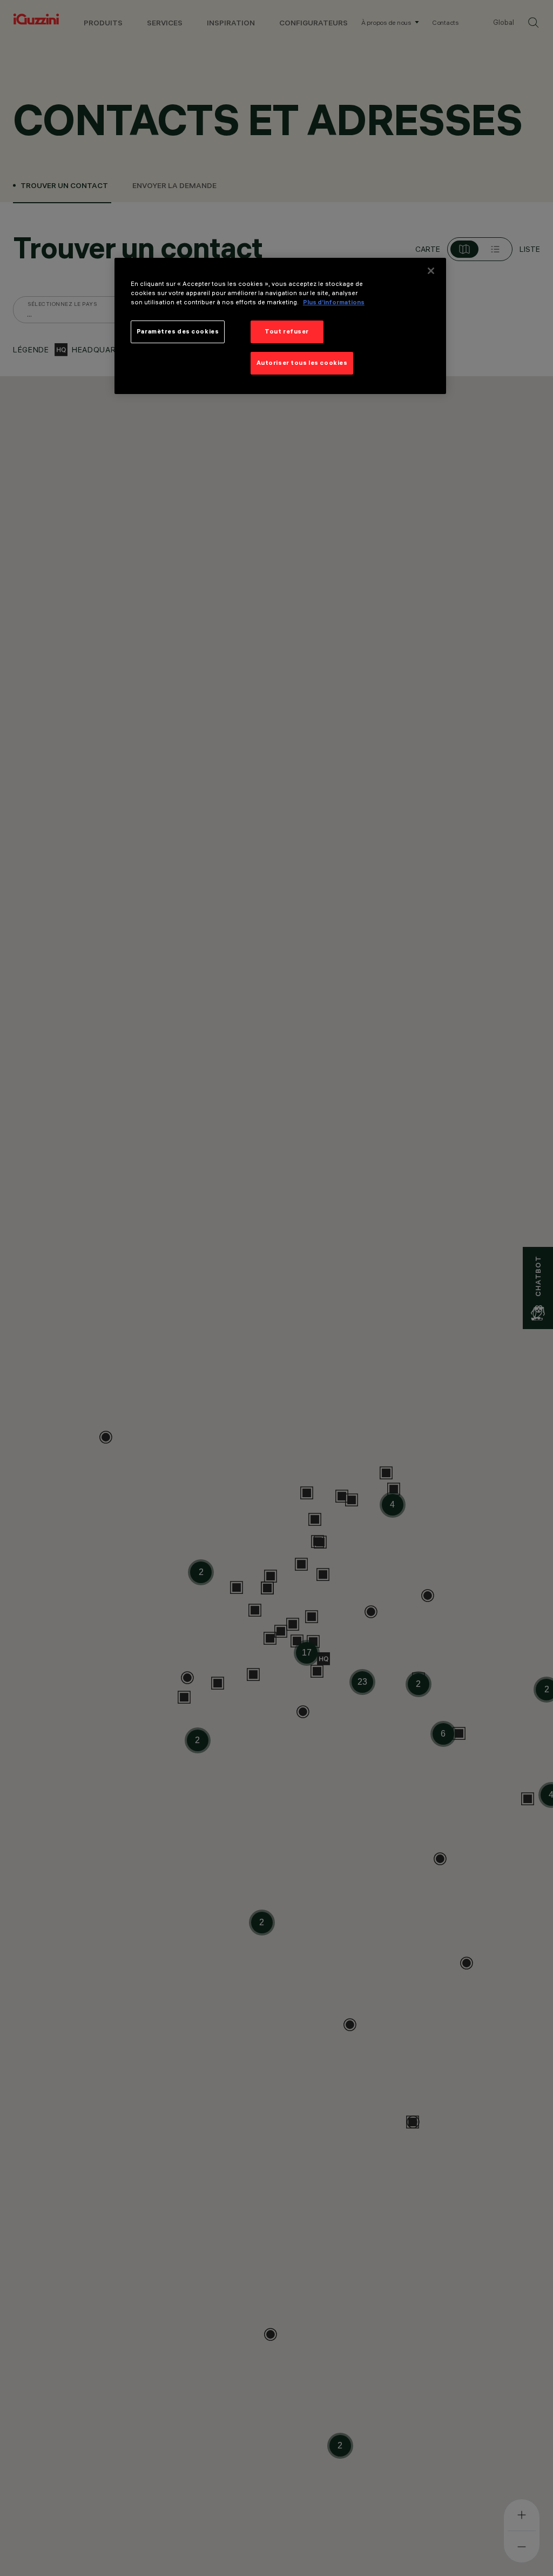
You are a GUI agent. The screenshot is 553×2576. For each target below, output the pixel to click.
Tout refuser (287, 331)
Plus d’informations (334, 302)
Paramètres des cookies (178, 331)
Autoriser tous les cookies (302, 363)
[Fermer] (431, 271)
